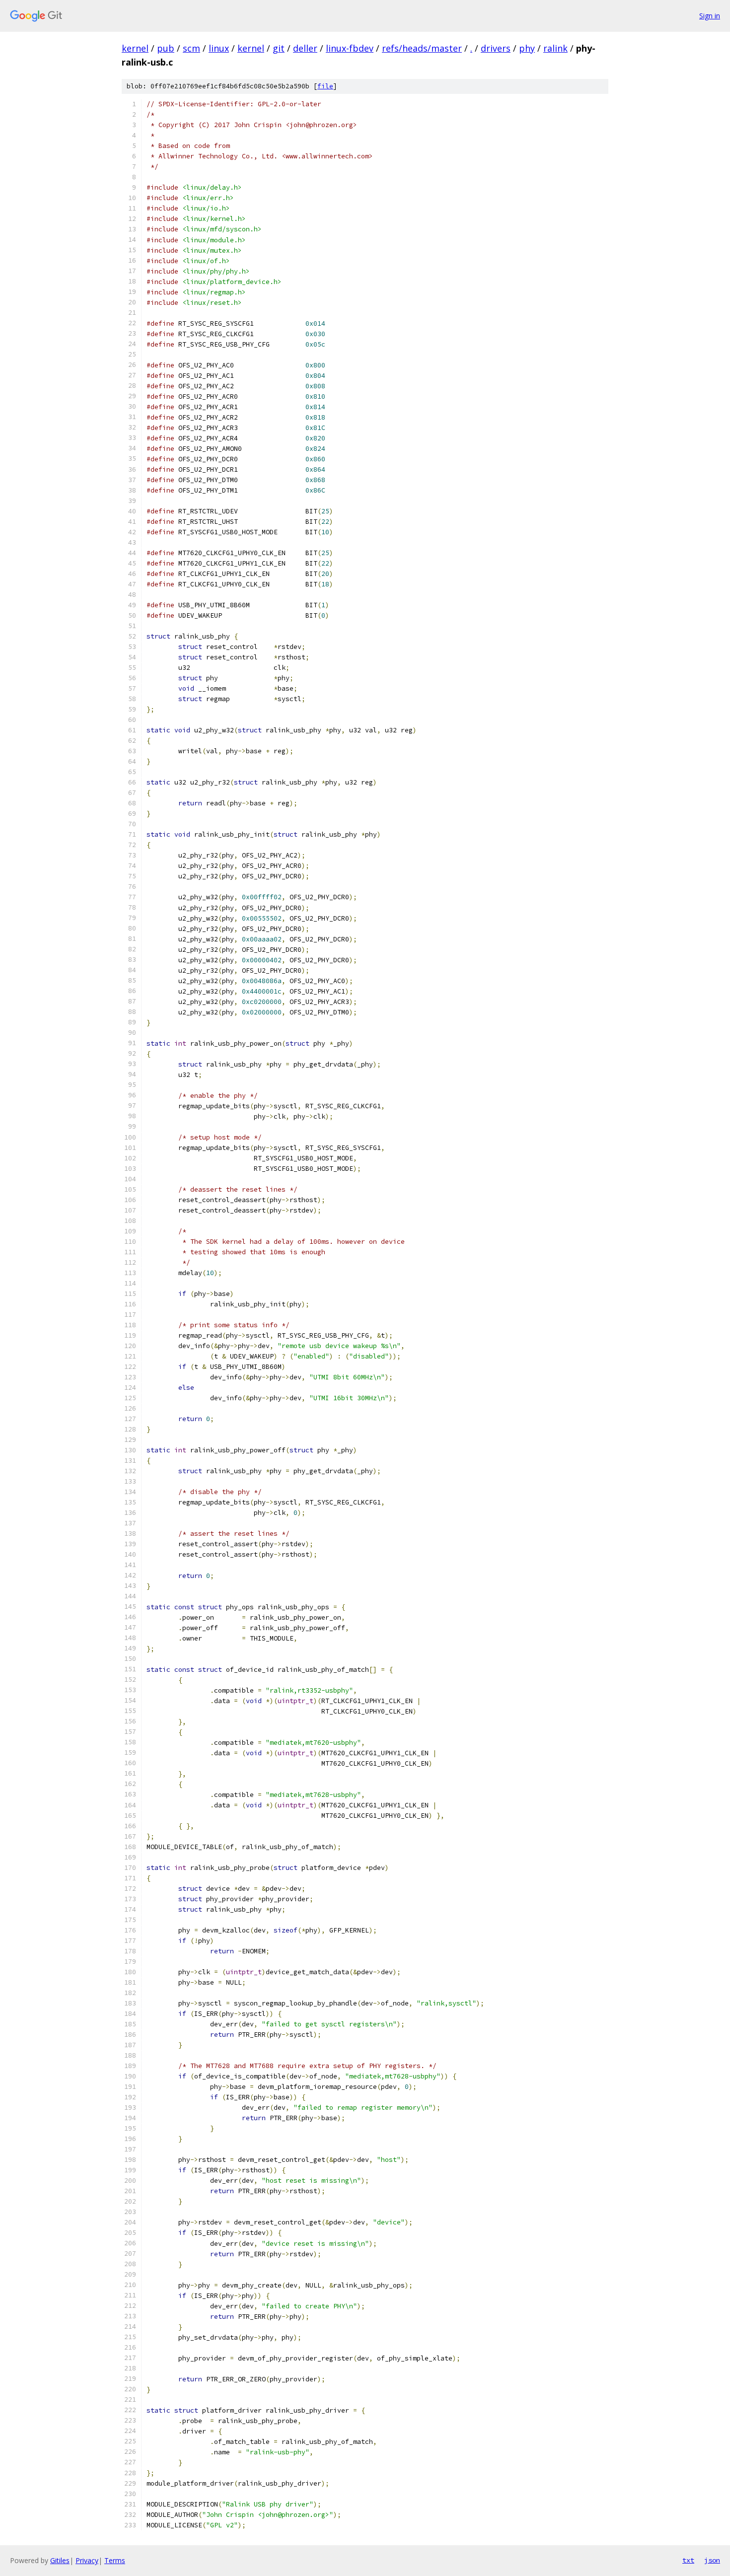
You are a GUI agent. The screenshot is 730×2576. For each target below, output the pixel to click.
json (712, 2560)
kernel (135, 48)
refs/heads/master (422, 48)
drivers (496, 48)
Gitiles (60, 2560)
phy (527, 48)
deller (305, 48)
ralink (555, 48)
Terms (115, 2560)
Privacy (87, 2560)
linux (219, 48)
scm (191, 48)
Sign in (710, 16)
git (279, 48)
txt (688, 2560)
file (325, 86)
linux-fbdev (350, 48)
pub (166, 48)
